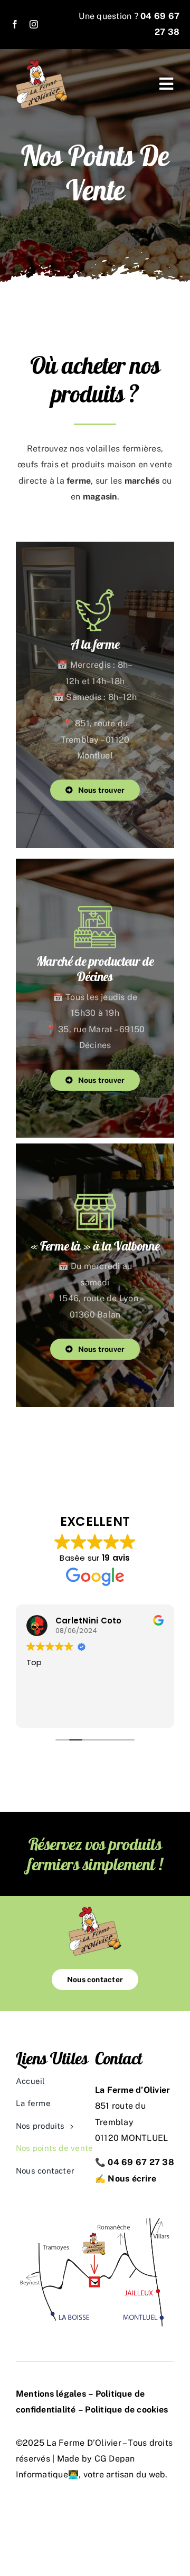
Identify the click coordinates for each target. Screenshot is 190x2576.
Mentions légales (51, 2394)
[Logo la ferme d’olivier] (42, 64)
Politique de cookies (126, 2410)
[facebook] (15, 24)
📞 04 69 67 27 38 (135, 2162)
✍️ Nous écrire (126, 2179)
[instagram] (34, 24)
